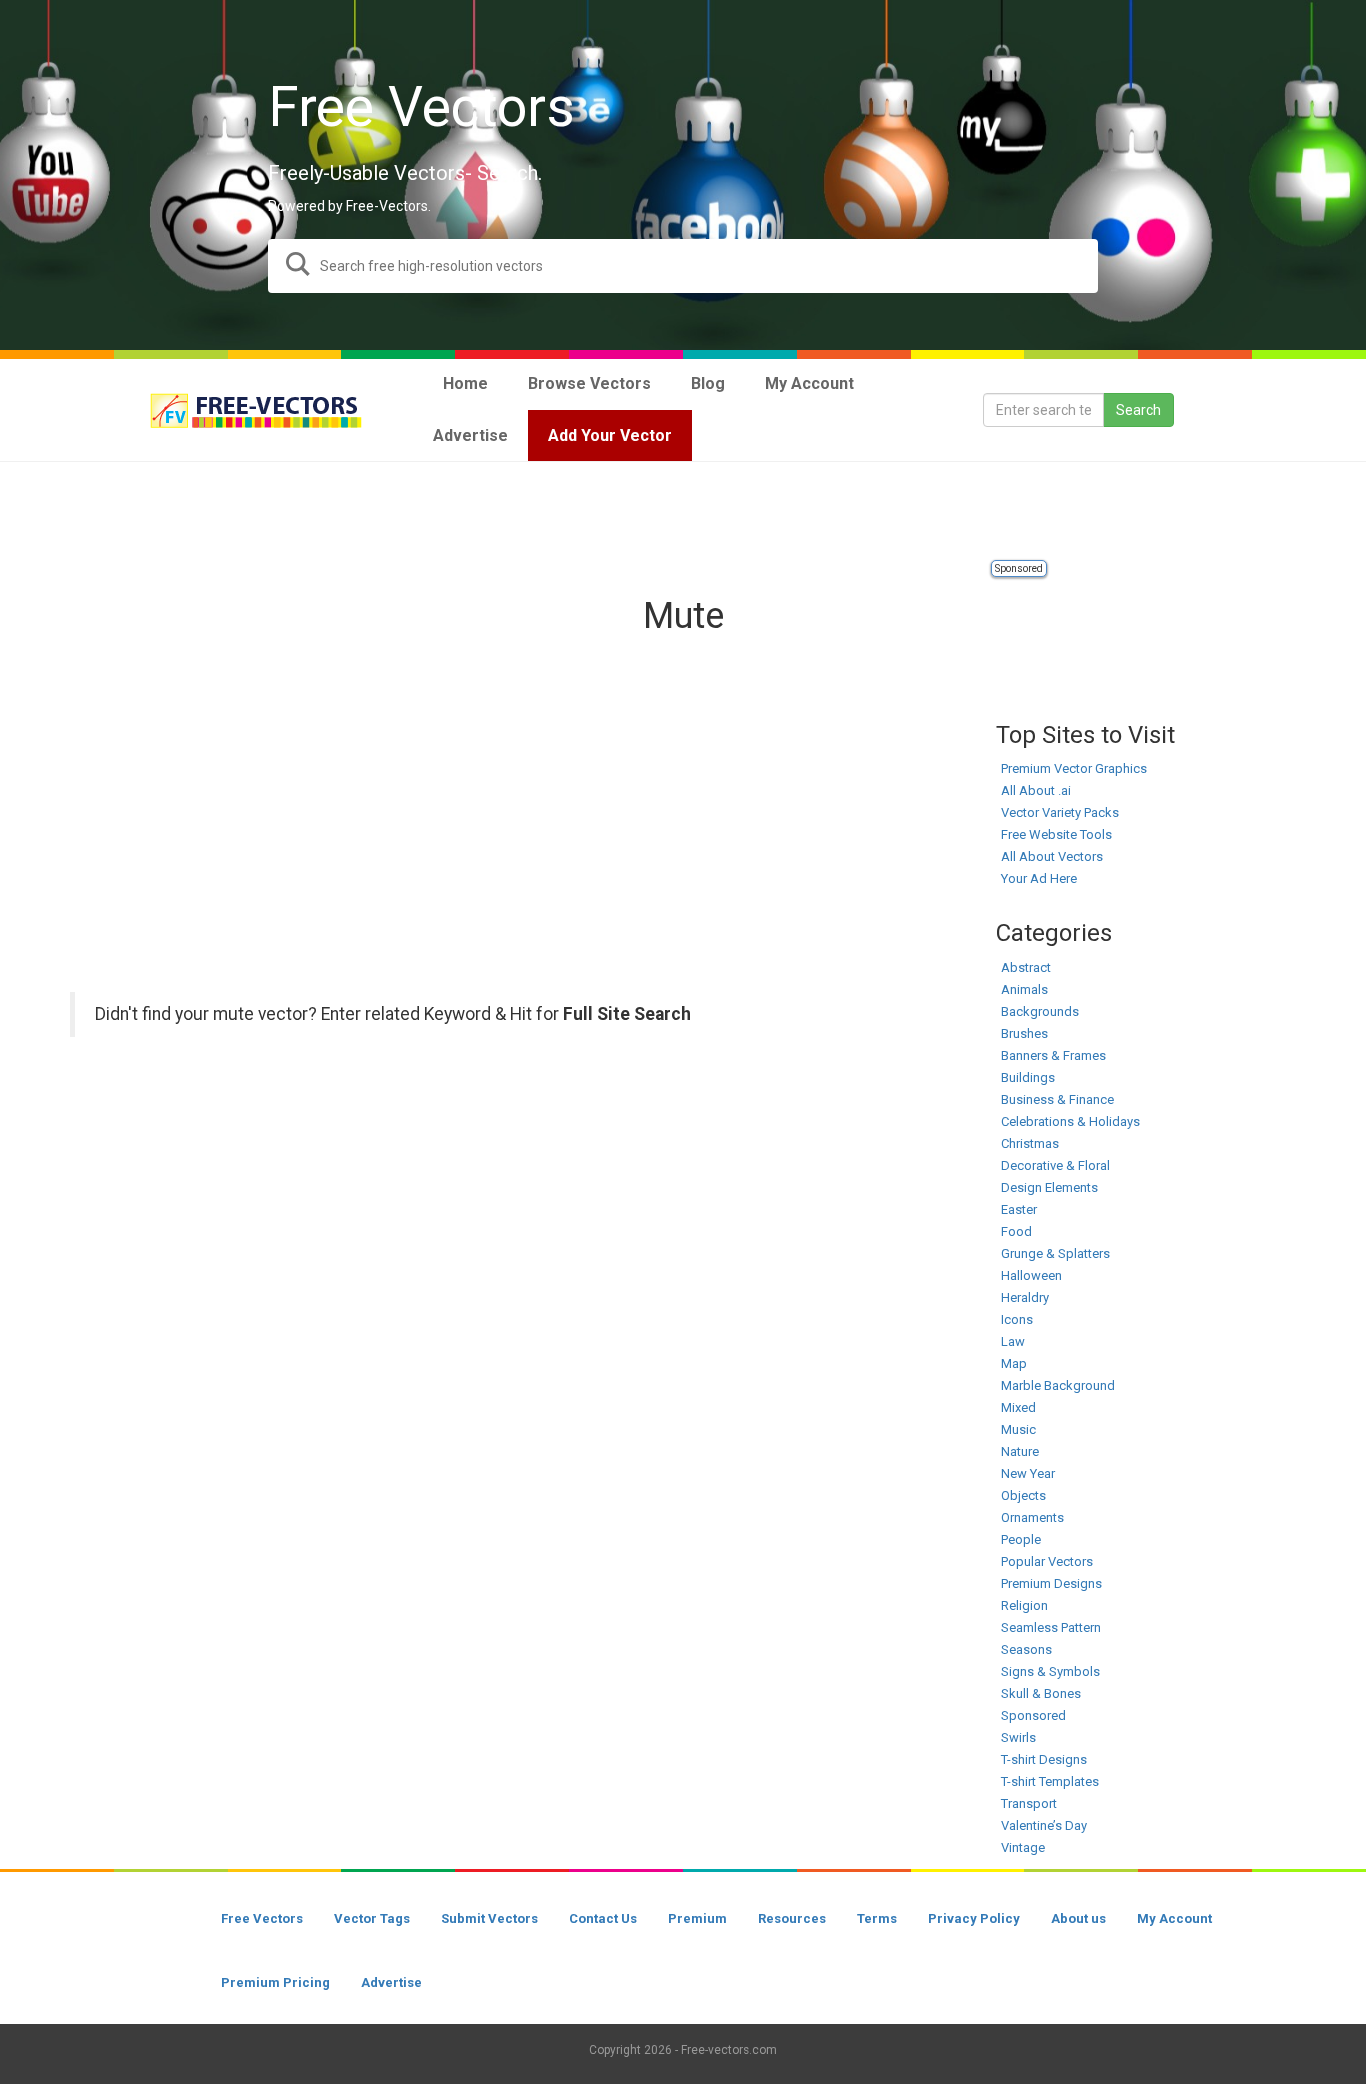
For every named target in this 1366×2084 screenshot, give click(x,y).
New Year (1028, 1473)
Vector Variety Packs (1060, 812)
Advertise (391, 1982)
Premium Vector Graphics (1074, 768)
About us (1078, 1918)
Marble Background (1058, 1385)
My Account (1174, 1918)
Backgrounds (1040, 1011)
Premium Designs (1051, 1583)
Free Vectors (262, 1918)
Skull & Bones (1041, 1693)
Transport (1029, 1803)
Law (1013, 1341)
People (1021, 1539)
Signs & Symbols (1050, 1671)
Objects (1023, 1495)
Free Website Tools (1056, 834)
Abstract (1026, 967)
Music (1018, 1429)
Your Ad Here (1039, 878)
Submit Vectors (489, 1918)
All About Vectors (1052, 856)
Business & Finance (1057, 1099)
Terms (877, 1918)
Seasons (1026, 1649)
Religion (1024, 1605)
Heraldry (1025, 1297)
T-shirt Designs (1044, 1759)
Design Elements (1049, 1187)
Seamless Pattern (1051, 1627)
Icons (1017, 1319)
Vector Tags (372, 1918)
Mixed (1018, 1407)
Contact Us (603, 1918)
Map (1014, 1363)
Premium (697, 1918)
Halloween (1031, 1275)
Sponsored (1019, 568)
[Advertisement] (683, 512)
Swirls (1018, 1737)
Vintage (1023, 1847)
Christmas (1030, 1143)
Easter (1019, 1209)
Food (1016, 1231)
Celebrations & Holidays (1070, 1121)
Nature (1020, 1451)
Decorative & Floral (1055, 1165)
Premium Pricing (275, 1982)
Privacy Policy (974, 1918)
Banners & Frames (1053, 1055)
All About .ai (1036, 790)
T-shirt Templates (1050, 1781)
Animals (1024, 989)
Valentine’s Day (1044, 1825)
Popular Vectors (1047, 1561)
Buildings (1028, 1077)
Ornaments (1032, 1517)
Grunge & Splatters (1055, 1253)
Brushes (1024, 1033)
